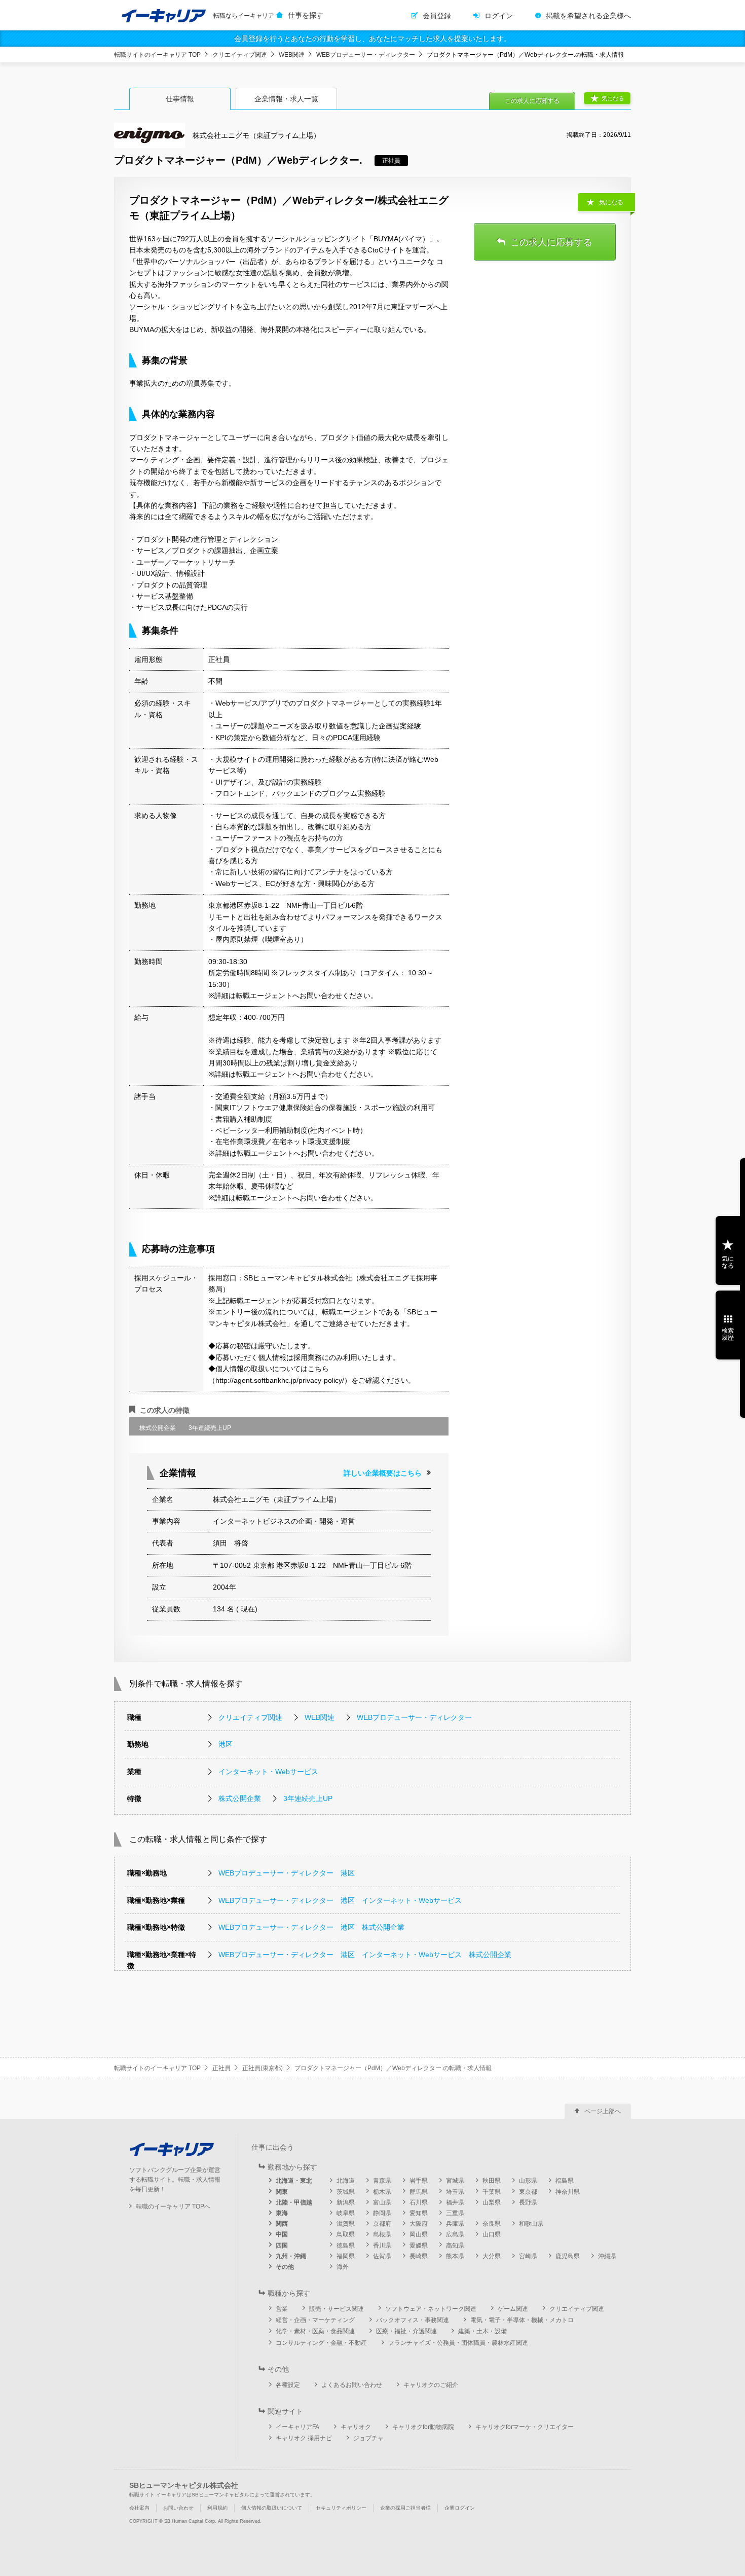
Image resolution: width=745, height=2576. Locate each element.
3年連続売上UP (308, 1798)
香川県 (382, 2246)
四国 (282, 2246)
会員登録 (437, 16)
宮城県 (455, 2181)
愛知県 (419, 2213)
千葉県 (492, 2192)
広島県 (455, 2234)
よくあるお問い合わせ (352, 2385)
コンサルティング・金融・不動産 (321, 2343)
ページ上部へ (603, 2111)
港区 (226, 1744)
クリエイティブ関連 (240, 55)
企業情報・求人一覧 (286, 99)
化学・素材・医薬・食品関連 (315, 2331)
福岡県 (346, 2256)
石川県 (419, 2202)
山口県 (492, 2234)
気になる (613, 98)
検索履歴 (728, 1334)
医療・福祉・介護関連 (406, 2331)
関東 (282, 2192)
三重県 (455, 2213)
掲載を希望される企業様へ (588, 16)
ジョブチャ (368, 2438)
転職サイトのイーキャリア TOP (157, 55)
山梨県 (492, 2202)
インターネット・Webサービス (268, 1772)
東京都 (528, 2192)
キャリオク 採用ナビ (304, 2438)
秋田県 (492, 2181)
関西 (282, 2224)
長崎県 (419, 2256)
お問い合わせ (178, 2508)
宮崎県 (528, 2256)
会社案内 (139, 2508)
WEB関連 (292, 55)
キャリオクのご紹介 (431, 2385)
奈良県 (492, 2224)
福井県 (455, 2202)
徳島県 (346, 2246)
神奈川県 (568, 2192)
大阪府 (419, 2224)
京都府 (382, 2224)
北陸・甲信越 (294, 2202)
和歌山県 (531, 2224)
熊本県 (455, 2256)
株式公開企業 (240, 1798)
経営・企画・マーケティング (315, 2320)
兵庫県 (455, 2224)
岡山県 (419, 2234)
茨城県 (346, 2192)
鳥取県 (346, 2234)
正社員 (221, 2068)
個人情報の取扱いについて (272, 2508)
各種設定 (288, 2385)
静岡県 (382, 2213)
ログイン (499, 16)
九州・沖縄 (291, 2256)
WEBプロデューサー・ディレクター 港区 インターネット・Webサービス (340, 1900)
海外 (343, 2267)
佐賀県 (382, 2256)
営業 (282, 2309)
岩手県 (419, 2181)
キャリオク (356, 2427)
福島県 (565, 2181)
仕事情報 (180, 99)
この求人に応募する (532, 101)
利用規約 (217, 2508)
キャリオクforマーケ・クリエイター (525, 2427)
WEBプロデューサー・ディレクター (366, 55)
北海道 (346, 2181)
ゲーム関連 (513, 2309)
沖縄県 (607, 2256)
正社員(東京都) (263, 2068)
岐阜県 (346, 2213)
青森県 (382, 2181)
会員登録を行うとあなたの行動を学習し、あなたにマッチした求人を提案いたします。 (372, 39)
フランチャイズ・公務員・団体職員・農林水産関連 (458, 2343)
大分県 (492, 2256)
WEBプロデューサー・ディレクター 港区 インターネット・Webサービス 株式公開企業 (365, 1955)
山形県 (528, 2181)
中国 (282, 2234)
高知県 (455, 2246)
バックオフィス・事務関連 (413, 2320)
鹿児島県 (568, 2256)
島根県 (382, 2234)
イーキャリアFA (297, 2427)
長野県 (528, 2202)
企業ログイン (460, 2508)
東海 (282, 2213)
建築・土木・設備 (482, 2331)
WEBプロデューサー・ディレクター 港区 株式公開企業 (311, 1927)
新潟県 (346, 2202)
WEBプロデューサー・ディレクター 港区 (287, 1873)
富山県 (382, 2202)
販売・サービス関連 (337, 2309)
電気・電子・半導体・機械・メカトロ (522, 2320)
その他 (285, 2267)
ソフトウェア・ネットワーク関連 (431, 2309)
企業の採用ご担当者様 (405, 2508)
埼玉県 (455, 2192)
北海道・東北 (294, 2181)
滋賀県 (346, 2224)
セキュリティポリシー (341, 2508)
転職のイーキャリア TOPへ (173, 2206)
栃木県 (382, 2192)
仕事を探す (306, 15)
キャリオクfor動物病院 (423, 2427)
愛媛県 (419, 2246)
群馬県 (419, 2192)
